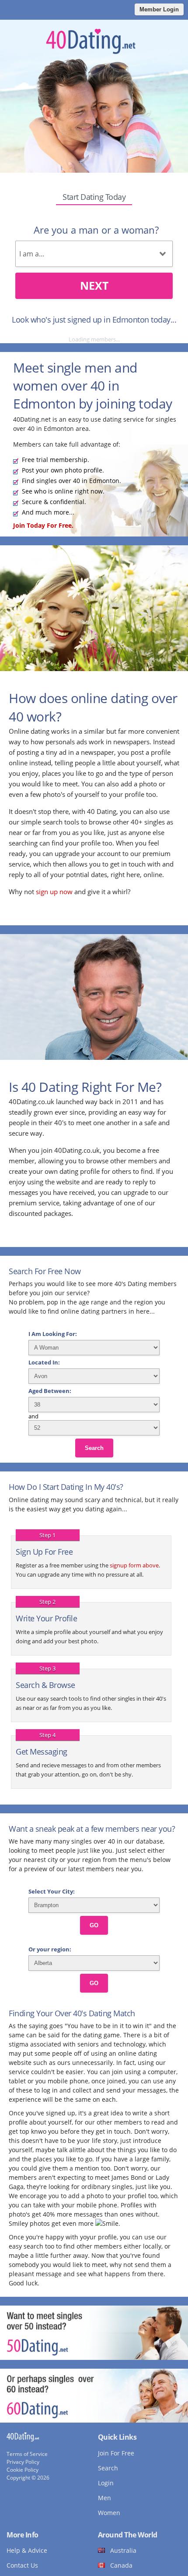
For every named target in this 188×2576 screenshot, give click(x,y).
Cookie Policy (23, 2470)
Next (94, 285)
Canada (121, 2565)
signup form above (134, 1565)
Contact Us (22, 2565)
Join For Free (116, 2453)
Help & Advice (27, 2550)
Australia (123, 2550)
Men (104, 2498)
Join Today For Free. (43, 525)
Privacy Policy (23, 2462)
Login (106, 2483)
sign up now (54, 892)
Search (94, 1448)
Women (109, 2513)
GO (94, 1925)
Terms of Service (27, 2454)
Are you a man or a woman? (96, 230)
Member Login (159, 9)
